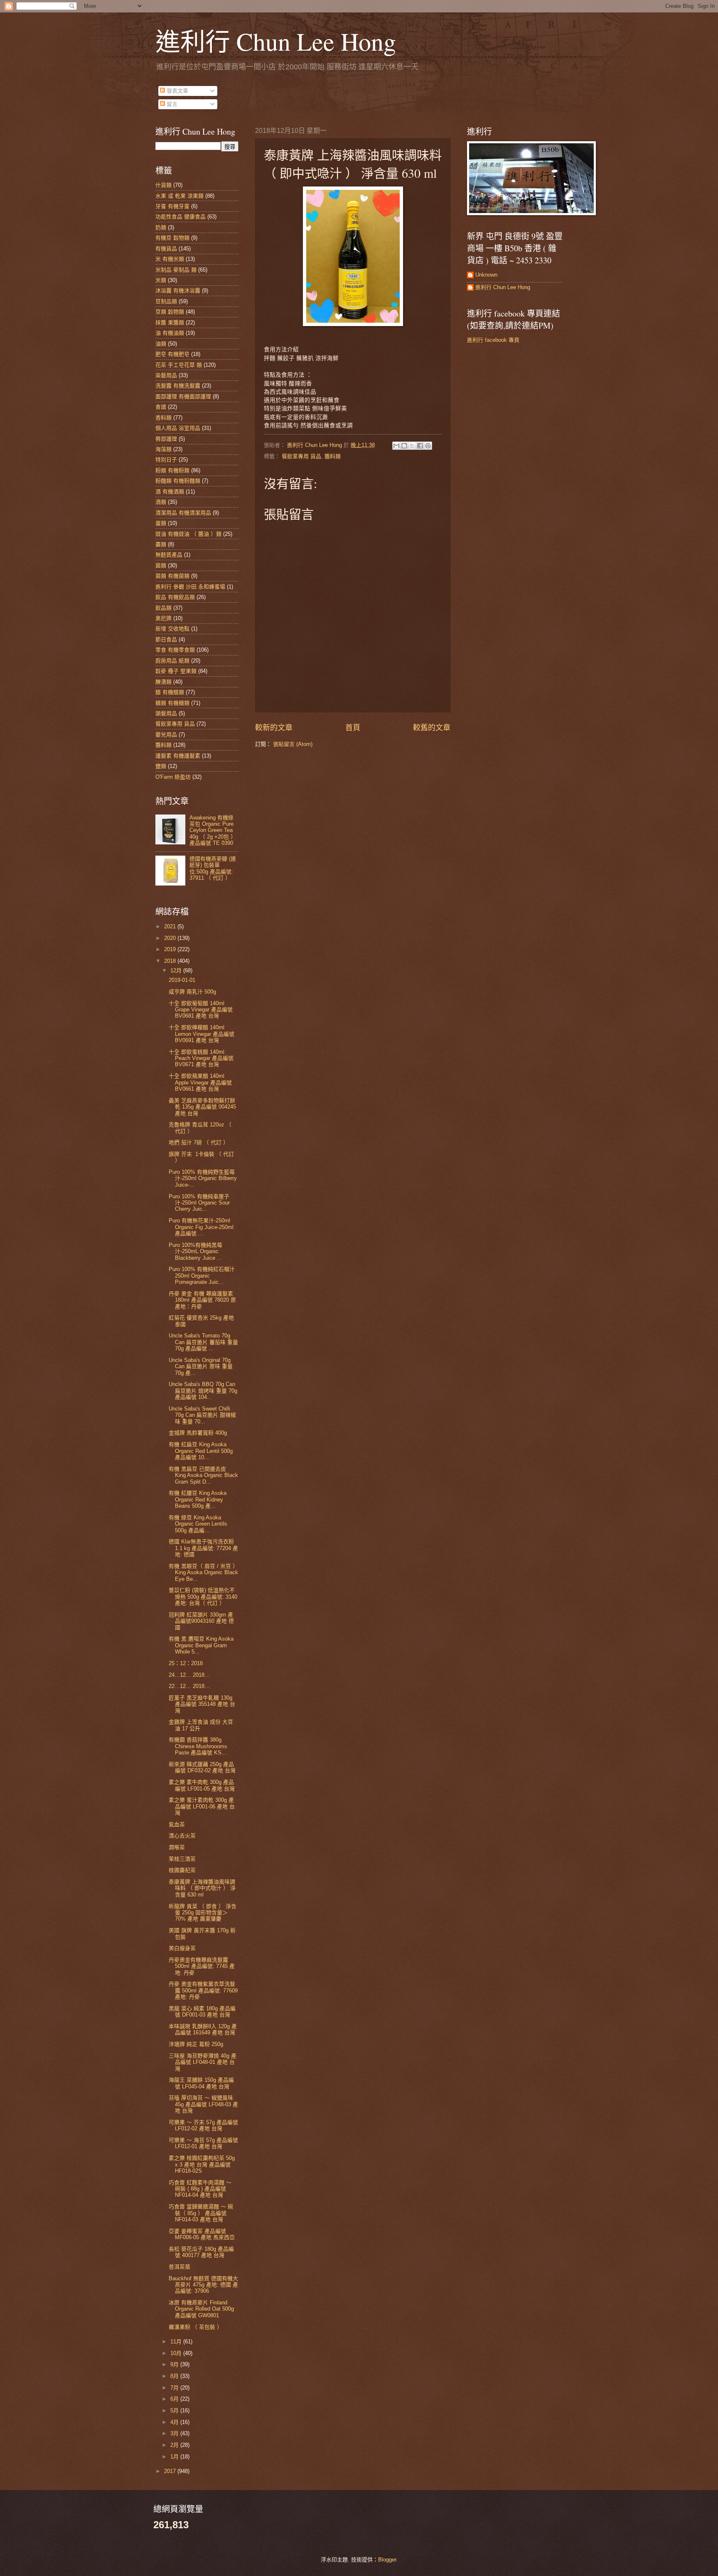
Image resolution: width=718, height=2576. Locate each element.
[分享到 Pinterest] (428, 446)
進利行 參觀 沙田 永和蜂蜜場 (190, 587)
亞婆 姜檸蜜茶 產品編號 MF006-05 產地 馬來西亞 (202, 2234)
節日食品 (166, 639)
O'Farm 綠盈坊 (173, 777)
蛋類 (161, 523)
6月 (175, 2399)
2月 (175, 2445)
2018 (171, 961)
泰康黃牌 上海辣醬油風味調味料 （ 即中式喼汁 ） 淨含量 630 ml (202, 1888)
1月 (175, 2457)
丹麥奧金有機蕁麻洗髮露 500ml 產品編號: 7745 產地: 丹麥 (202, 1966)
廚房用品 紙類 (172, 661)
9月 (175, 2364)
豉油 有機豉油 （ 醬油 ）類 (188, 534)
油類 (161, 344)
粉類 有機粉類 (172, 470)
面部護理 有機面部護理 (183, 396)
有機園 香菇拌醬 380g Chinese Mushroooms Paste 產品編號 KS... (198, 1746)
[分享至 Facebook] (420, 446)
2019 (171, 949)
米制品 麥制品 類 (176, 270)
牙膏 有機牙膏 (172, 206)
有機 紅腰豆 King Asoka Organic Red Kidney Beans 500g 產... (198, 1499)
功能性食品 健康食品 (181, 217)
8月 (175, 2376)
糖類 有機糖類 (172, 703)
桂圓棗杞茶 (182, 1870)
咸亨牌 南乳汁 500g (192, 992)
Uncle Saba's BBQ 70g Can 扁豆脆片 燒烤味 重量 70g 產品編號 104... (203, 1391)
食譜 (161, 407)
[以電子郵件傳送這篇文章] (396, 446)
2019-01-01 (182, 980)
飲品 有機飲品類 (175, 597)
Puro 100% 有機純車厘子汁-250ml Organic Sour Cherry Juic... (199, 1203)
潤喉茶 (177, 1847)
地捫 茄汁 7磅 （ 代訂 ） (199, 1142)
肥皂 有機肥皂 (172, 354)
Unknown (486, 275)
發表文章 (177, 91)
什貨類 (164, 185)
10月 (177, 2353)
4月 (175, 2422)
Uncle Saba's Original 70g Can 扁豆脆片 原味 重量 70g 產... (201, 1367)
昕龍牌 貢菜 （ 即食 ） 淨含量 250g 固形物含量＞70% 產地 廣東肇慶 (203, 1913)
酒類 (161, 502)
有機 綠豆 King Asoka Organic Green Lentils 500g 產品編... (198, 1524)
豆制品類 (166, 301)
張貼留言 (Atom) (293, 744)
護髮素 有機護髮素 (178, 756)
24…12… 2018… (189, 1675)
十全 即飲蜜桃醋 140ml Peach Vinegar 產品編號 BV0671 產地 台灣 (201, 1058)
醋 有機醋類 (170, 692)
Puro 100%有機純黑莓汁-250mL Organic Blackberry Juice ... (195, 1251)
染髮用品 (166, 375)
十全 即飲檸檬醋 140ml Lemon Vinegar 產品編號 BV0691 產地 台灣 (202, 1034)
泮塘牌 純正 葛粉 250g (196, 2044)
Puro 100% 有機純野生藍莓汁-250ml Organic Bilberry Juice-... (203, 1178)
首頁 (353, 728)
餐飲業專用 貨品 (301, 456)
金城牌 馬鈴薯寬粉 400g (198, 1433)
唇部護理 (166, 439)
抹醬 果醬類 (170, 323)
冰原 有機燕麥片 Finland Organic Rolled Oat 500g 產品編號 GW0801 (201, 2309)
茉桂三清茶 (182, 1859)
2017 (171, 2471)
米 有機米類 (170, 259)
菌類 (161, 565)
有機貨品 (166, 249)
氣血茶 (177, 1824)
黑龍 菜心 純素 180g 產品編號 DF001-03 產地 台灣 (202, 2012)
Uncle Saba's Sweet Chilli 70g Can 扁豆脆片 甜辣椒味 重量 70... (202, 1415)
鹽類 (161, 766)
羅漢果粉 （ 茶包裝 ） (195, 2327)
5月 (175, 2410)
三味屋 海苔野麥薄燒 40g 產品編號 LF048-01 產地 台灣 (203, 2062)
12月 (177, 970)
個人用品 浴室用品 (178, 428)
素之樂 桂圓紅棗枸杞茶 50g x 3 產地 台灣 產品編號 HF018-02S (202, 2164)
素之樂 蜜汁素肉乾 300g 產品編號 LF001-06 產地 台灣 (202, 1806)
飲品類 (164, 608)
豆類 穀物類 (170, 312)
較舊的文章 (432, 728)
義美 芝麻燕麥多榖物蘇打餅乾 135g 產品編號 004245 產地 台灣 (202, 1107)
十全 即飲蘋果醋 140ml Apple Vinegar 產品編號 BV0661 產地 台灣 (200, 1082)
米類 (161, 280)
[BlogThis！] (404, 446)
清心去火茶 (182, 1836)
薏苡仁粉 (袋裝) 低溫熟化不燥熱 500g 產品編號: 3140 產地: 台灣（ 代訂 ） (203, 1597)
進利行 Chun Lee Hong (276, 41)
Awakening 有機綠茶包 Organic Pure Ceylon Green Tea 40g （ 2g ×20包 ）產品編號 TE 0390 (213, 830)
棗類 (161, 544)
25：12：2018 (186, 1663)
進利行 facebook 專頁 (493, 340)
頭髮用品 (166, 713)
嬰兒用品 (166, 735)
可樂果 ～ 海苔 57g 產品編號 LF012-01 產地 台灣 (203, 2143)
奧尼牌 (164, 618)
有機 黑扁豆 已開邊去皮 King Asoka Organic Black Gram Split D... (203, 1475)
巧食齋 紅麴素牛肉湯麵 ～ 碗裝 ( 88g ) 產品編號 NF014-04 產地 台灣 (200, 2189)
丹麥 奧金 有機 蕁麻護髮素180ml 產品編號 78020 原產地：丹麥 (202, 1300)
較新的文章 (274, 728)
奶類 (161, 227)
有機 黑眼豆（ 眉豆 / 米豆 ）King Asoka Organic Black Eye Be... (203, 1573)
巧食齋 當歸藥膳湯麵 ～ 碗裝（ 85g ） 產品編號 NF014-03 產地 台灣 (201, 2213)
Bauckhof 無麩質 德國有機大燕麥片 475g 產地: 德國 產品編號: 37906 (203, 2285)
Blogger (387, 2560)
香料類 (164, 418)
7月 (175, 2388)
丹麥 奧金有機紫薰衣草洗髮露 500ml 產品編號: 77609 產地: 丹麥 (203, 1990)
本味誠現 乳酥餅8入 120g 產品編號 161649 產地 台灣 (203, 2029)
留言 (171, 104)
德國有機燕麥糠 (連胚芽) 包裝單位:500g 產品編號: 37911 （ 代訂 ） (213, 868)
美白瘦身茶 (182, 1948)
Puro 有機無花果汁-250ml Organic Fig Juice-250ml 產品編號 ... (201, 1227)
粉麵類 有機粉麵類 (178, 481)
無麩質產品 (169, 555)
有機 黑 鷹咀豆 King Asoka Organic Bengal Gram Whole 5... (201, 1645)
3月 (175, 2433)
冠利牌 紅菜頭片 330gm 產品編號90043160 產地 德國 (201, 1621)
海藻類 (164, 449)
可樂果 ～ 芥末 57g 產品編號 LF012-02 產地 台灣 (203, 2125)
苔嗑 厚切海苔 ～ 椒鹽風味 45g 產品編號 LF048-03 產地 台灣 (203, 2104)
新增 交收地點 (172, 629)
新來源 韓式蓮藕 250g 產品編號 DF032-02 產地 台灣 (202, 1767)
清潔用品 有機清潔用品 (183, 513)
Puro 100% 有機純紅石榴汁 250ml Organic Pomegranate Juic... (202, 1276)
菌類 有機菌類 (172, 576)
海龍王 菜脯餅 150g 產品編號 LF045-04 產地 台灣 (201, 2083)
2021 (171, 926)
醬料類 (333, 456)
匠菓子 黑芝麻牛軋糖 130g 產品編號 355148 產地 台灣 (202, 1704)
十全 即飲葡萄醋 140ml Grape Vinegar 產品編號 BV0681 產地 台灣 (201, 1010)
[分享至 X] (412, 446)
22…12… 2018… (189, 1686)
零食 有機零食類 (175, 650)
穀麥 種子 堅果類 (176, 671)
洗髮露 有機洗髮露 (178, 386)
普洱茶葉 (179, 2267)
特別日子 (166, 460)
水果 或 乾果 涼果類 (179, 196)
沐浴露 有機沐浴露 (178, 291)
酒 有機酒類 (170, 492)
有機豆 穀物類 (172, 238)
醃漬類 (164, 682)
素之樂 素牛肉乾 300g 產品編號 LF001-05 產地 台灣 (202, 1785)
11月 (177, 2342)
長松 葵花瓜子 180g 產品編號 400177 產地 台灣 (201, 2252)
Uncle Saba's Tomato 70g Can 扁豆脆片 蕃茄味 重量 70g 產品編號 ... (203, 1342)
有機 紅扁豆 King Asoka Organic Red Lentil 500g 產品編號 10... (201, 1451)
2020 (171, 938)
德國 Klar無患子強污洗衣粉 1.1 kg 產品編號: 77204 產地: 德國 (203, 1548)
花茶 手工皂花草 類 (179, 365)
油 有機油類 (170, 333)
